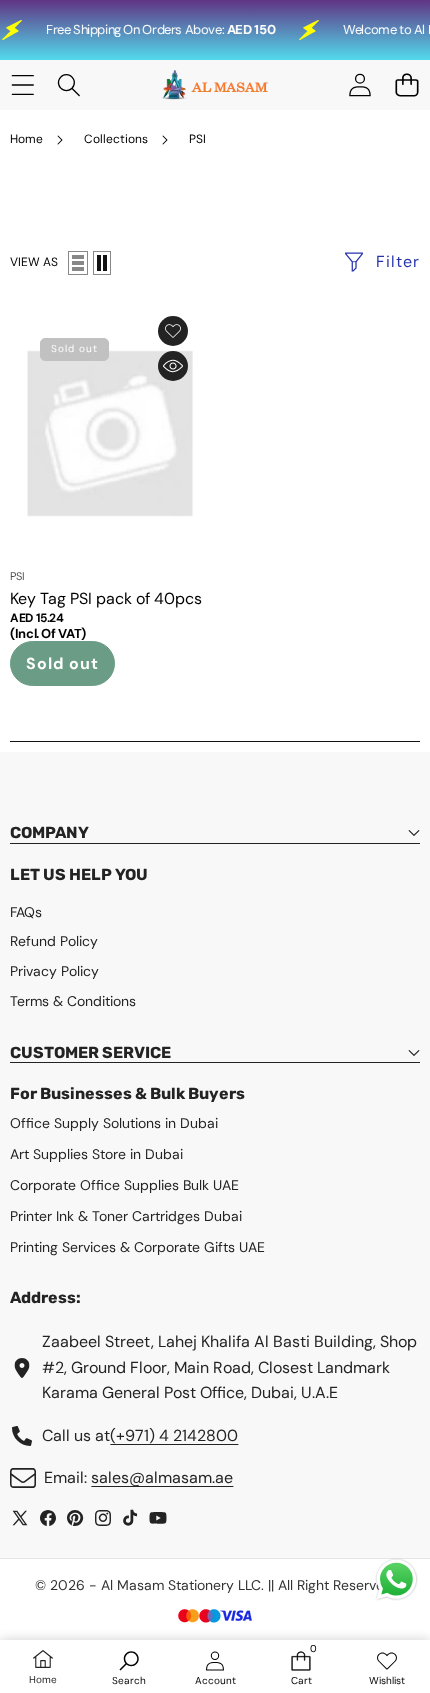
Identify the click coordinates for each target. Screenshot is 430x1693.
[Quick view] (173, 366)
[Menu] (22, 85)
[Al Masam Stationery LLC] (214, 85)
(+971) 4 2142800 (174, 1435)
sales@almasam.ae (162, 1477)
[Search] (69, 85)
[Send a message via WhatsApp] (396, 1579)
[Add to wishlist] (173, 331)
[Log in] (359, 85)
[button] (406, 85)
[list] (78, 263)
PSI (17, 576)
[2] (102, 263)
